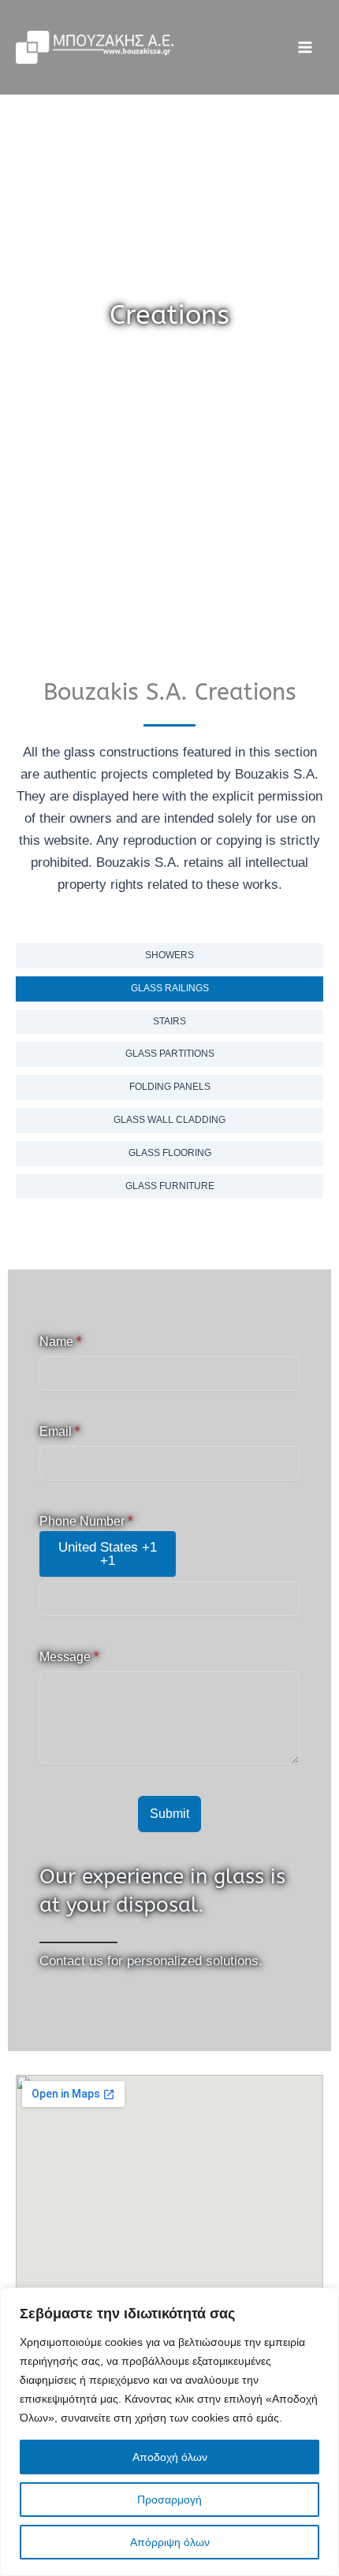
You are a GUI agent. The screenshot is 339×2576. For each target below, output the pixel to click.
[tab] (169, 956)
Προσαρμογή (169, 2500)
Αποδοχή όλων (170, 2457)
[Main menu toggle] (306, 47)
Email (60, 1431)
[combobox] (108, 1554)
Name (60, 1342)
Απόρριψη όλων (170, 2542)
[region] (169, 2432)
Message (69, 1657)
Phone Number (86, 1521)
